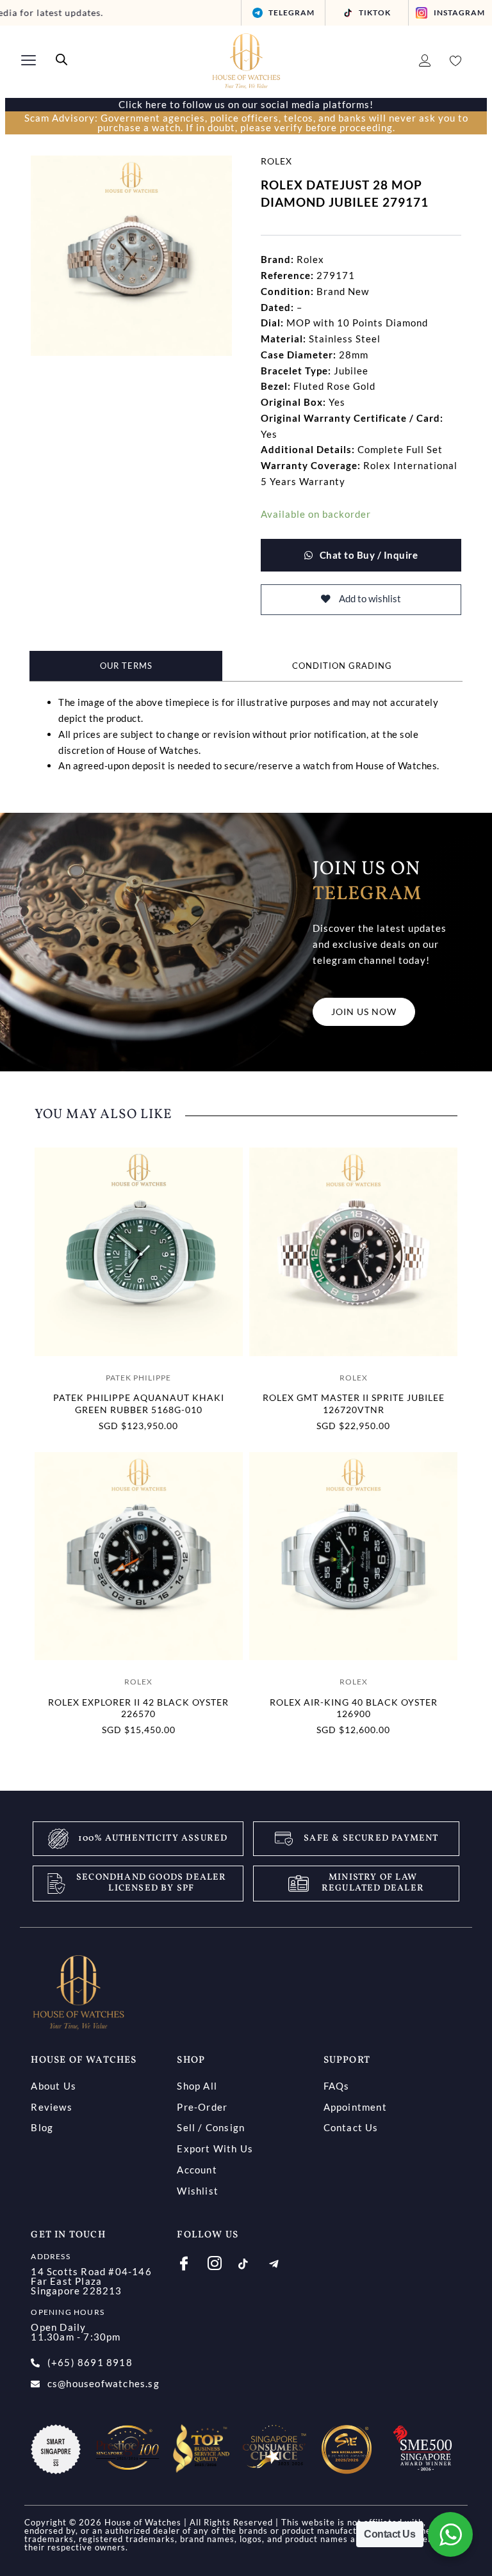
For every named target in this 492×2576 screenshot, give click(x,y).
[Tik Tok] (253, 2265)
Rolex (277, 161)
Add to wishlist (369, 599)
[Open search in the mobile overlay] (61, 60)
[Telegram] (283, 2265)
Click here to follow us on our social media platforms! (246, 104)
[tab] (126, 666)
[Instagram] (222, 2262)
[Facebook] (191, 2262)
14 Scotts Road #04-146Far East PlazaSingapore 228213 (91, 2281)
